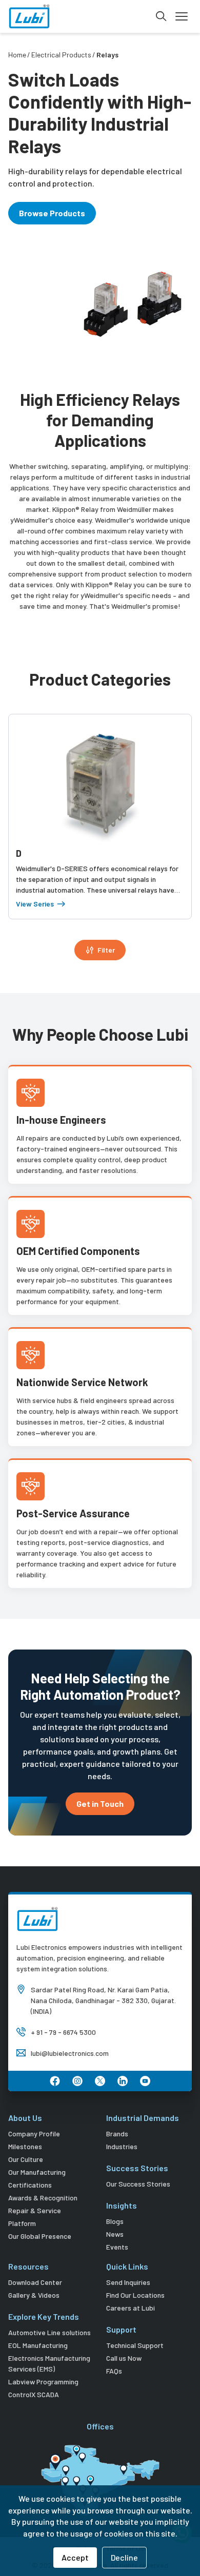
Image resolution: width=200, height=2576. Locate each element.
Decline (124, 2557)
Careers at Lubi (131, 2308)
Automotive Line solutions (49, 2332)
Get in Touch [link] (100, 1804)
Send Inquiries (128, 2282)
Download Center (35, 2282)
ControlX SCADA (34, 2394)
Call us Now (124, 2358)
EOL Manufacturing (38, 2345)
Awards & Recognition (43, 2198)
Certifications (30, 2185)
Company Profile (34, 2134)
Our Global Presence (40, 2236)
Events (117, 2247)
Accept (75, 2557)
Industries (122, 2146)
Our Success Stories (138, 2184)
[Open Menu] (182, 16)
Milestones (25, 2146)
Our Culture (26, 2159)
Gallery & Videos (34, 2295)
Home (17, 55)
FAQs (114, 2371)
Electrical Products (61, 55)
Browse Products (52, 213)
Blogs (115, 2221)
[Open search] (161, 16)
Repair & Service (35, 2210)
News (115, 2234)
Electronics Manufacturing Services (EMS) (49, 2363)
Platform (22, 2223)
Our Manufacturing (37, 2172)
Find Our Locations (135, 2295)
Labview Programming (43, 2382)
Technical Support (135, 2345)
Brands (117, 2134)
